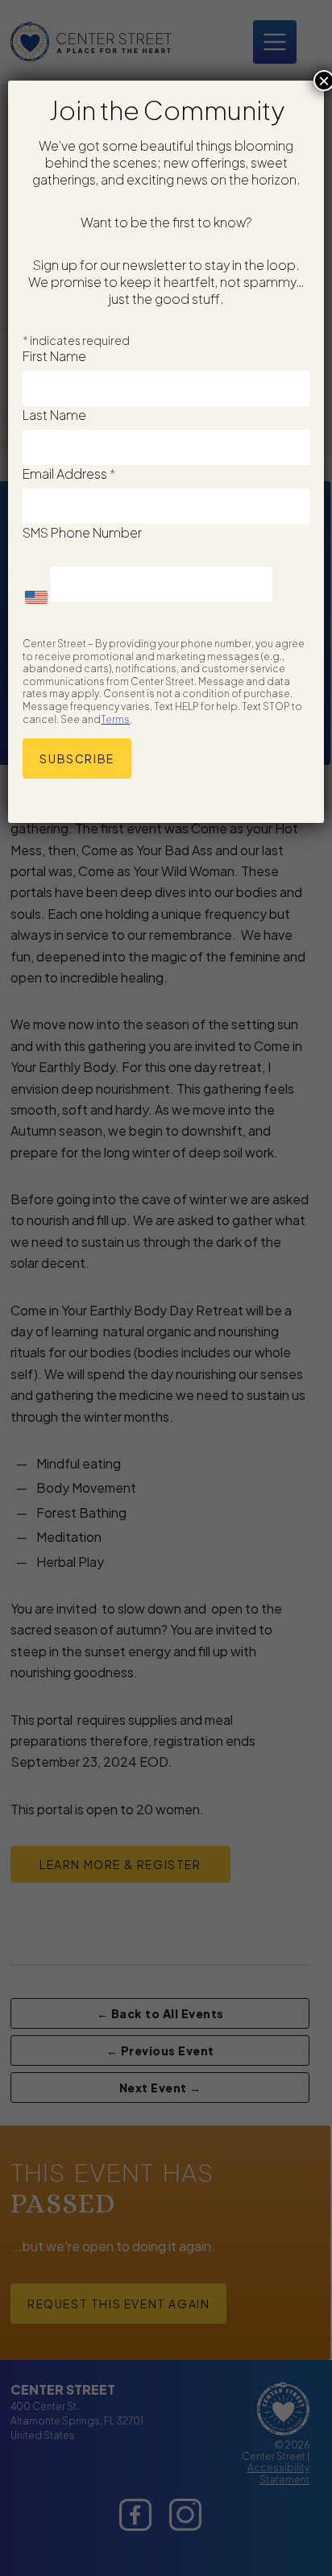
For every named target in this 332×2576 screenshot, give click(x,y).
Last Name (54, 415)
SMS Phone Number (82, 532)
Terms (115, 719)
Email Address (69, 474)
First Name (54, 356)
